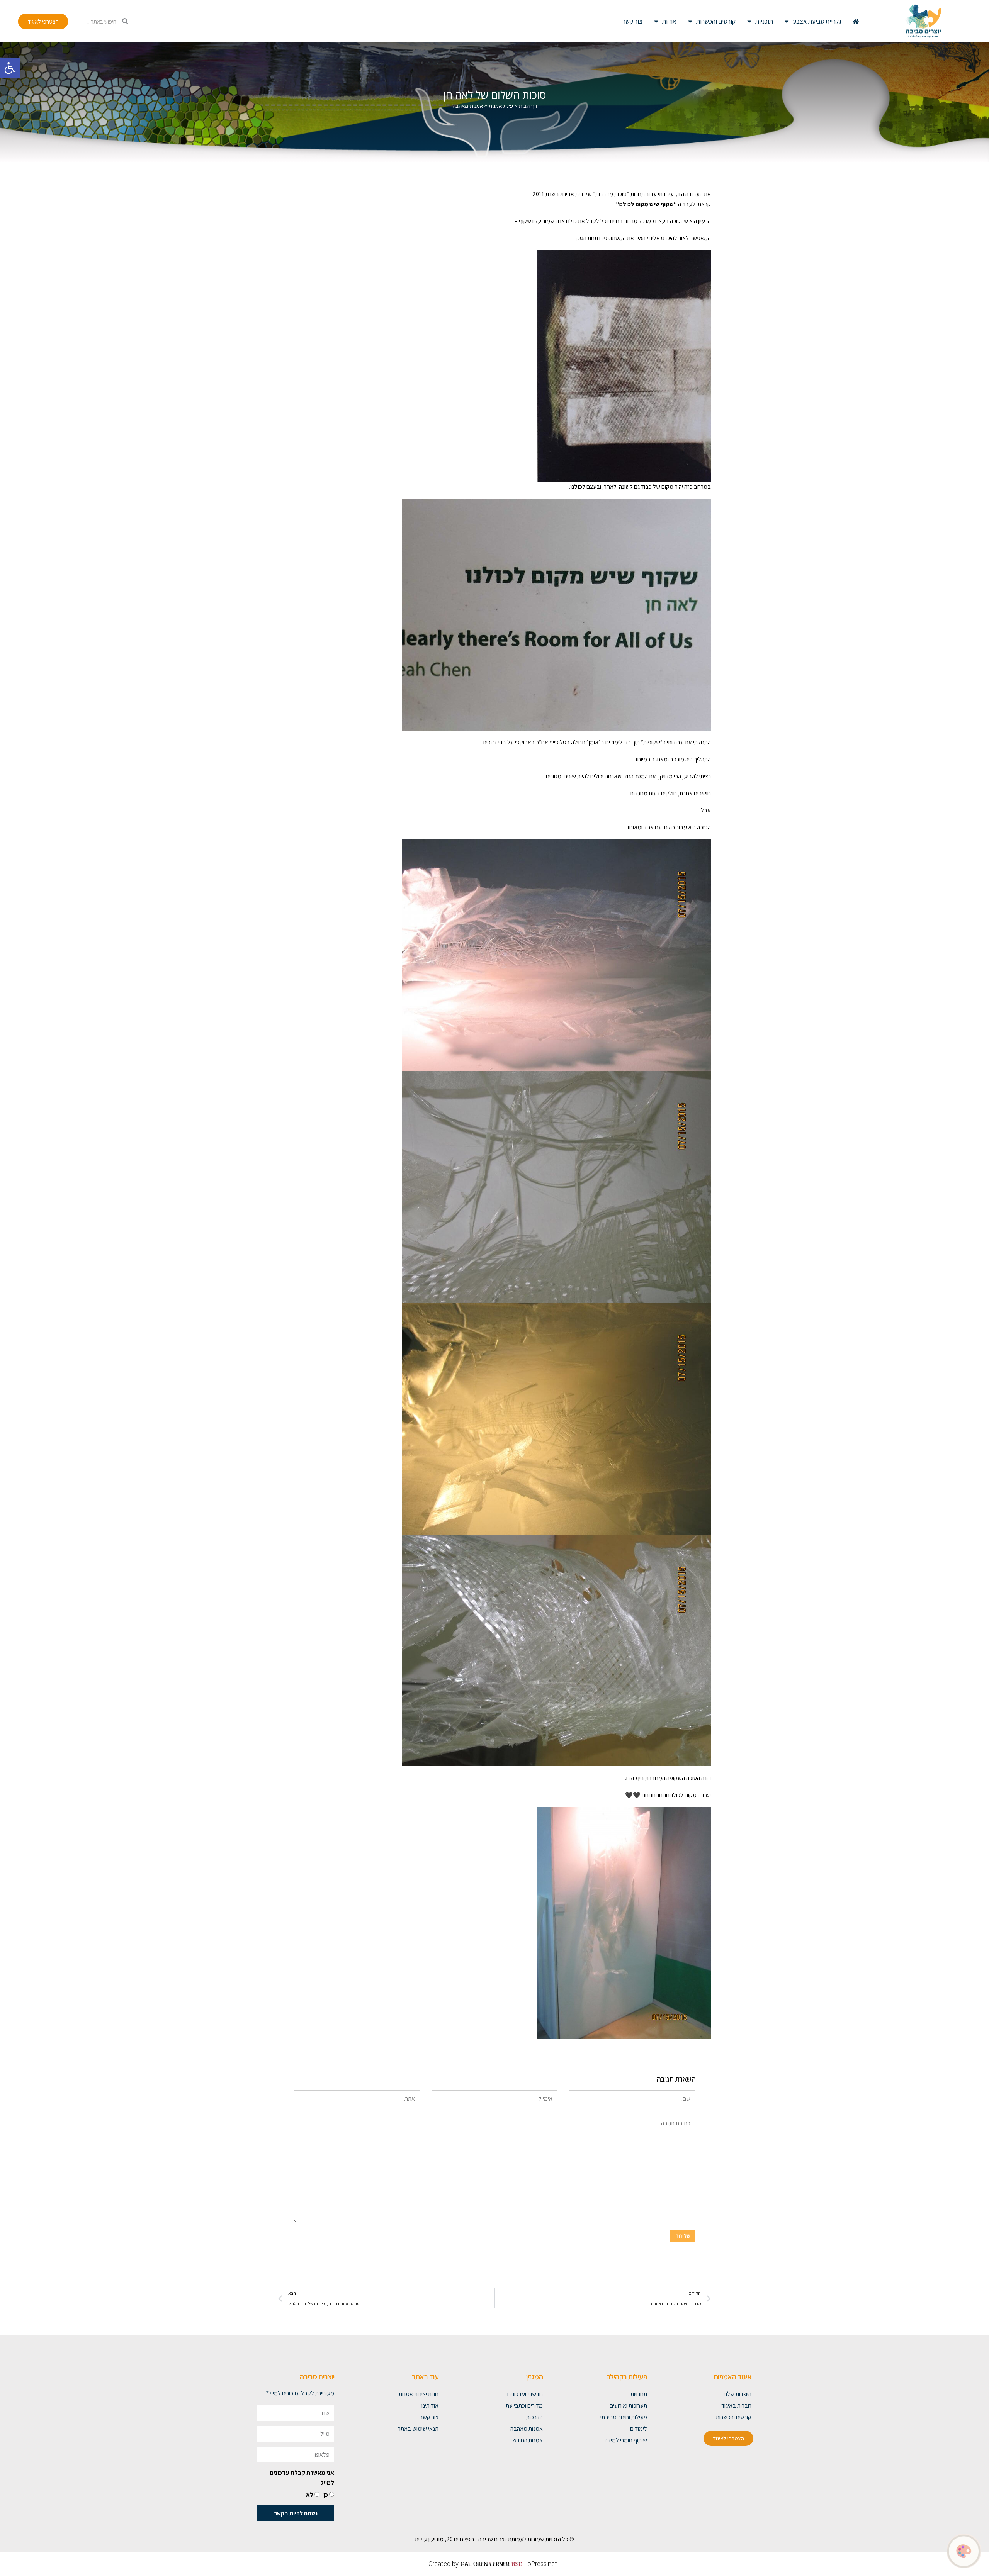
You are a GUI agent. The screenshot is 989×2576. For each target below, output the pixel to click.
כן (326, 2495)
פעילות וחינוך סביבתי (624, 2417)
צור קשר (632, 21)
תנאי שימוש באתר (418, 2429)
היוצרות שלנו (738, 2394)
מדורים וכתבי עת (524, 2406)
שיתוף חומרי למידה (626, 2440)
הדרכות (534, 2417)
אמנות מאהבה (527, 2429)
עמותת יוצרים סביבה (501, 2539)
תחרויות (639, 2394)
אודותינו (430, 2406)
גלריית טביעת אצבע (817, 21)
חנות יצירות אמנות (419, 2394)
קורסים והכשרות (716, 21)
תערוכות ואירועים (628, 2406)
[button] (10, 68)
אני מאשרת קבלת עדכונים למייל (302, 2478)
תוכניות (764, 21)
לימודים (639, 2429)
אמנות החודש (528, 2440)
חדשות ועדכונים (525, 2394)
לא (310, 2495)
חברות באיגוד (736, 2406)
